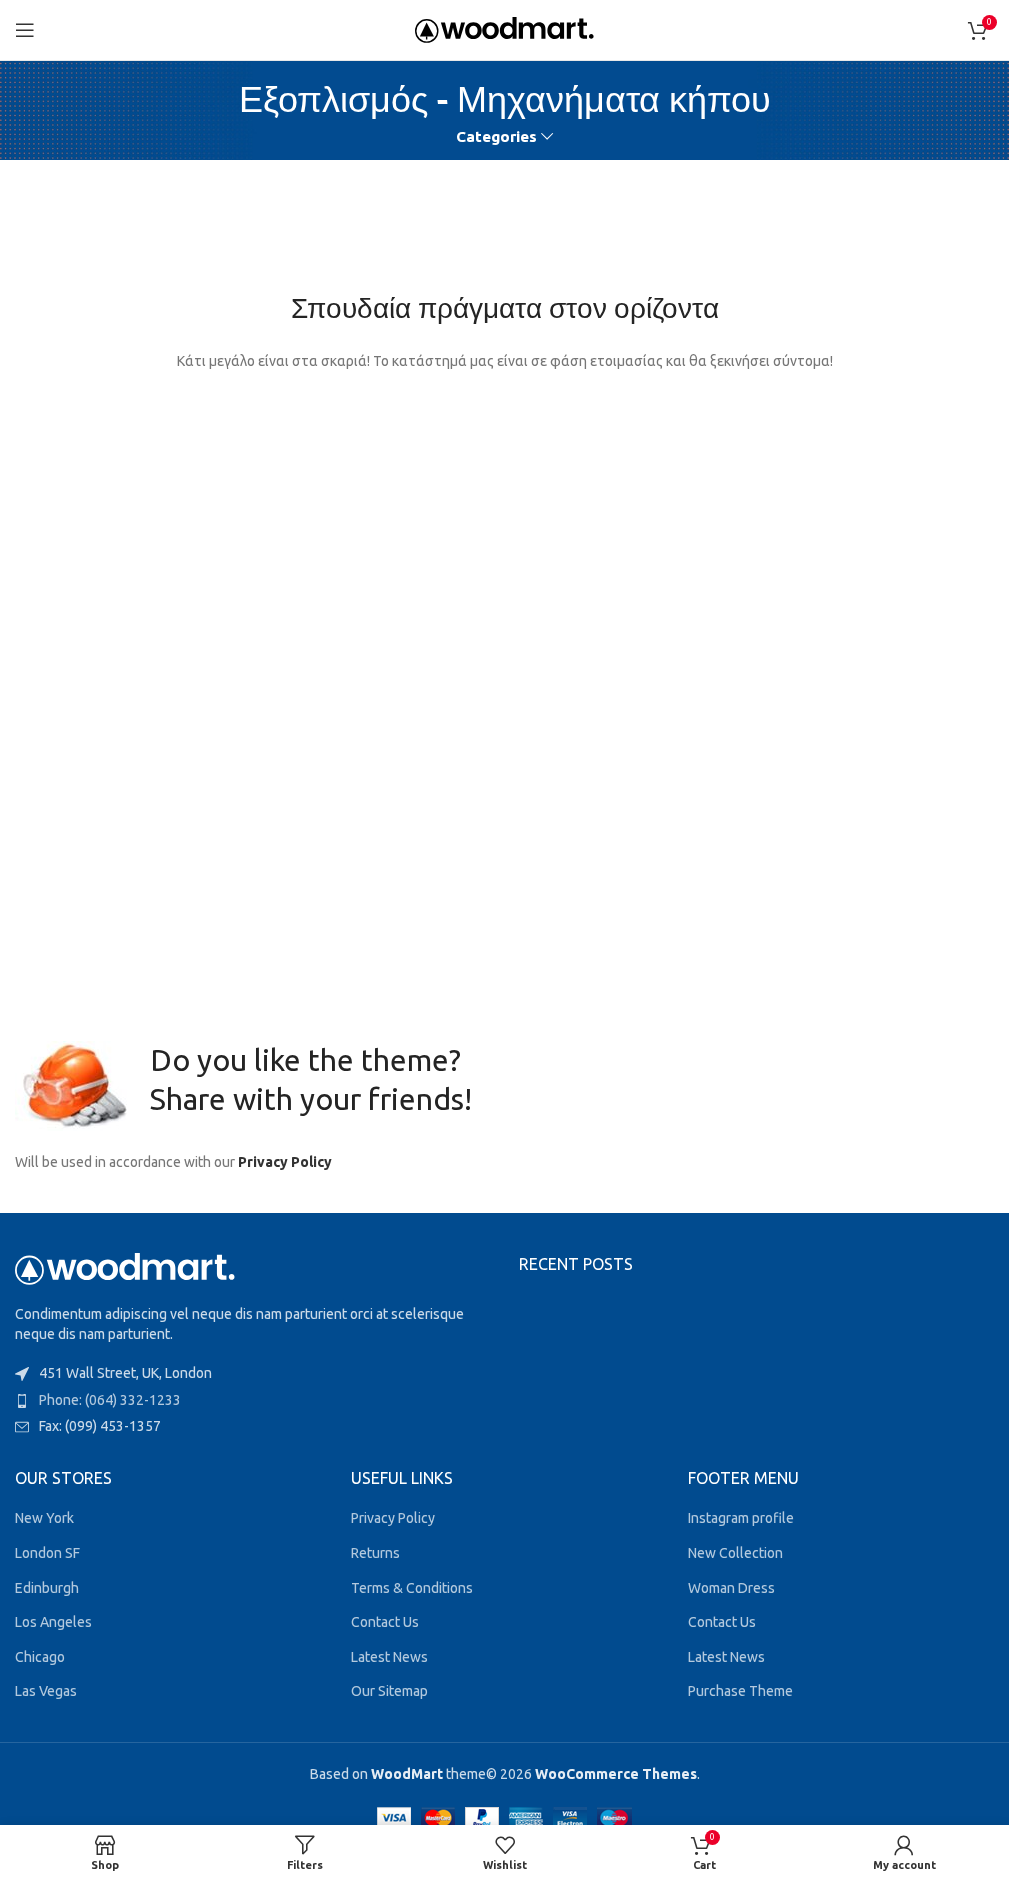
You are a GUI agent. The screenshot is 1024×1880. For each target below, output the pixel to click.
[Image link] (125, 1268)
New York (44, 1518)
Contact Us (385, 1622)
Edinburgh (47, 1588)
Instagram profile (741, 1518)
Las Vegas (46, 1691)
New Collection (735, 1553)
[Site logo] (504, 29)
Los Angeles (53, 1622)
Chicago (40, 1657)
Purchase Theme (740, 1691)
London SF (47, 1553)
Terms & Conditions (412, 1588)
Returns (375, 1553)
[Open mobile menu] (25, 30)
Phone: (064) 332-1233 (110, 1400)
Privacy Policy (285, 1162)
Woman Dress (731, 1588)
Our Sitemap (389, 1691)
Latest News (389, 1657)
